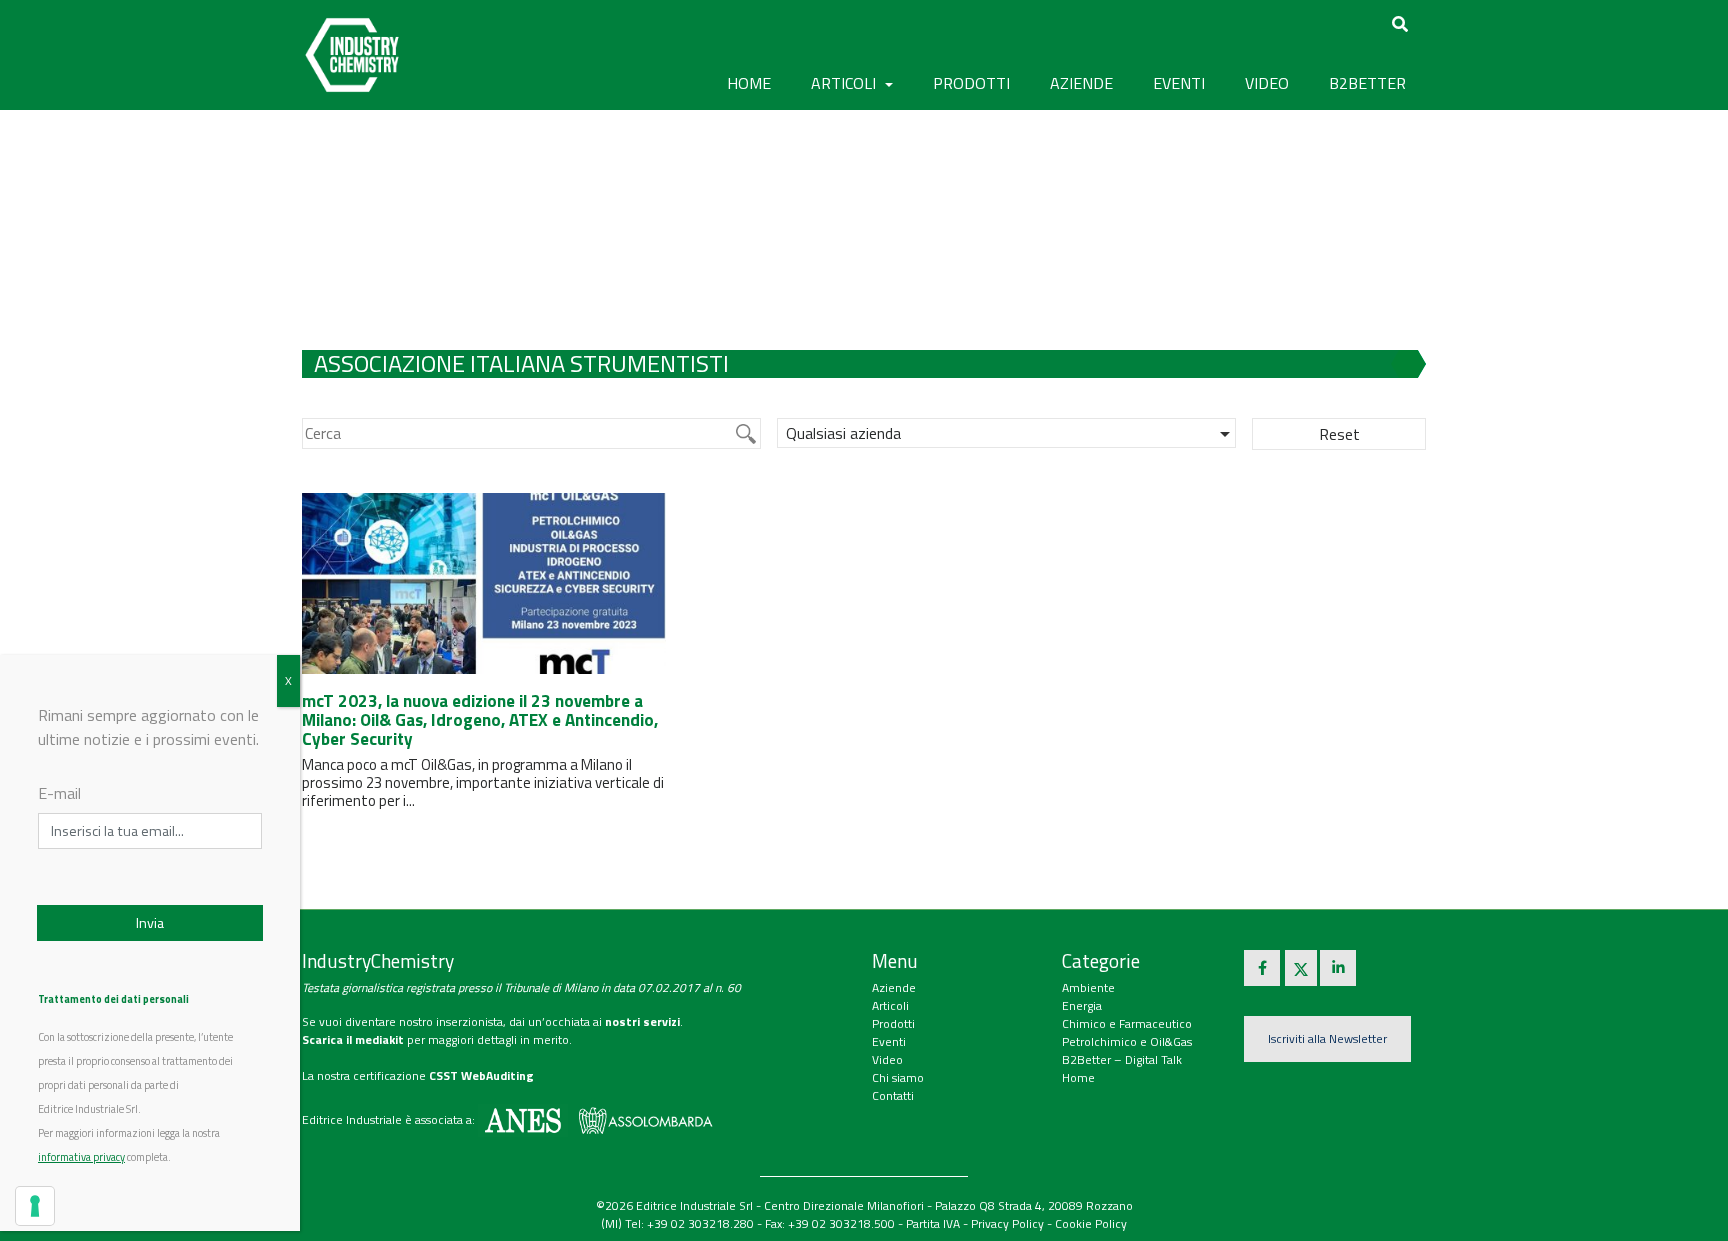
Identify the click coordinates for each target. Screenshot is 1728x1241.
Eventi (889, 1041)
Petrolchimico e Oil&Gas (1127, 1041)
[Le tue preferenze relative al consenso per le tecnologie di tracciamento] (35, 1206)
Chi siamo (898, 1077)
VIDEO (1267, 83)
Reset (1339, 434)
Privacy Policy (1007, 1223)
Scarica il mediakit (353, 1039)
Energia (1082, 1005)
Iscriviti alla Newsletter (1327, 1038)
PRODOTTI (971, 83)
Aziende (894, 987)
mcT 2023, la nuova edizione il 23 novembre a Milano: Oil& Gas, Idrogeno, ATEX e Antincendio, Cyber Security (480, 719)
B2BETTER (1367, 83)
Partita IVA (933, 1223)
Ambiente (1088, 987)
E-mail (59, 793)
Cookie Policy (1091, 1223)
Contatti (893, 1095)
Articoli (890, 1005)
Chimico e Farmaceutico (1127, 1023)
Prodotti (893, 1023)
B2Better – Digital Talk (1122, 1059)
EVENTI (1179, 83)
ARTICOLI (845, 83)
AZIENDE (1081, 83)
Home (749, 83)
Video (887, 1059)
